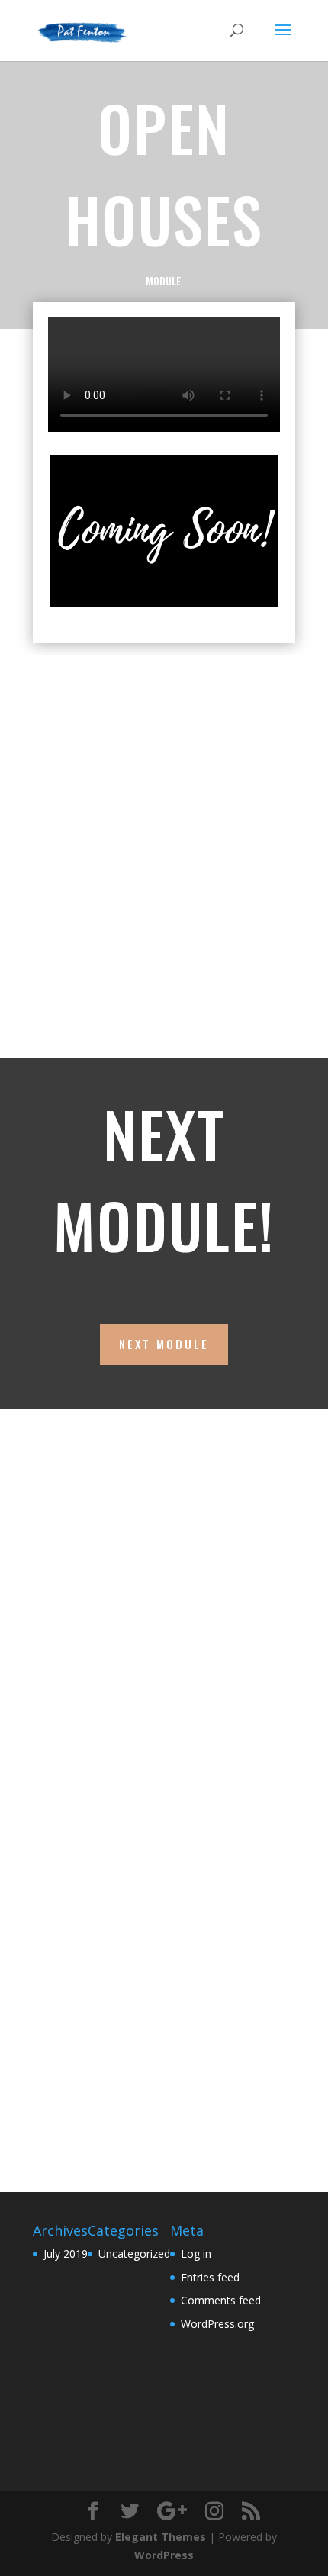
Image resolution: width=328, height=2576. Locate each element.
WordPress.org (217, 2324)
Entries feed (210, 2277)
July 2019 (66, 2254)
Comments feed (221, 2300)
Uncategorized (134, 2254)
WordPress (164, 2555)
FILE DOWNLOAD (105, 985)
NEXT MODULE (164, 1344)
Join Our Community (124, 1698)
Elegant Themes (161, 2537)
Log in (196, 2254)
